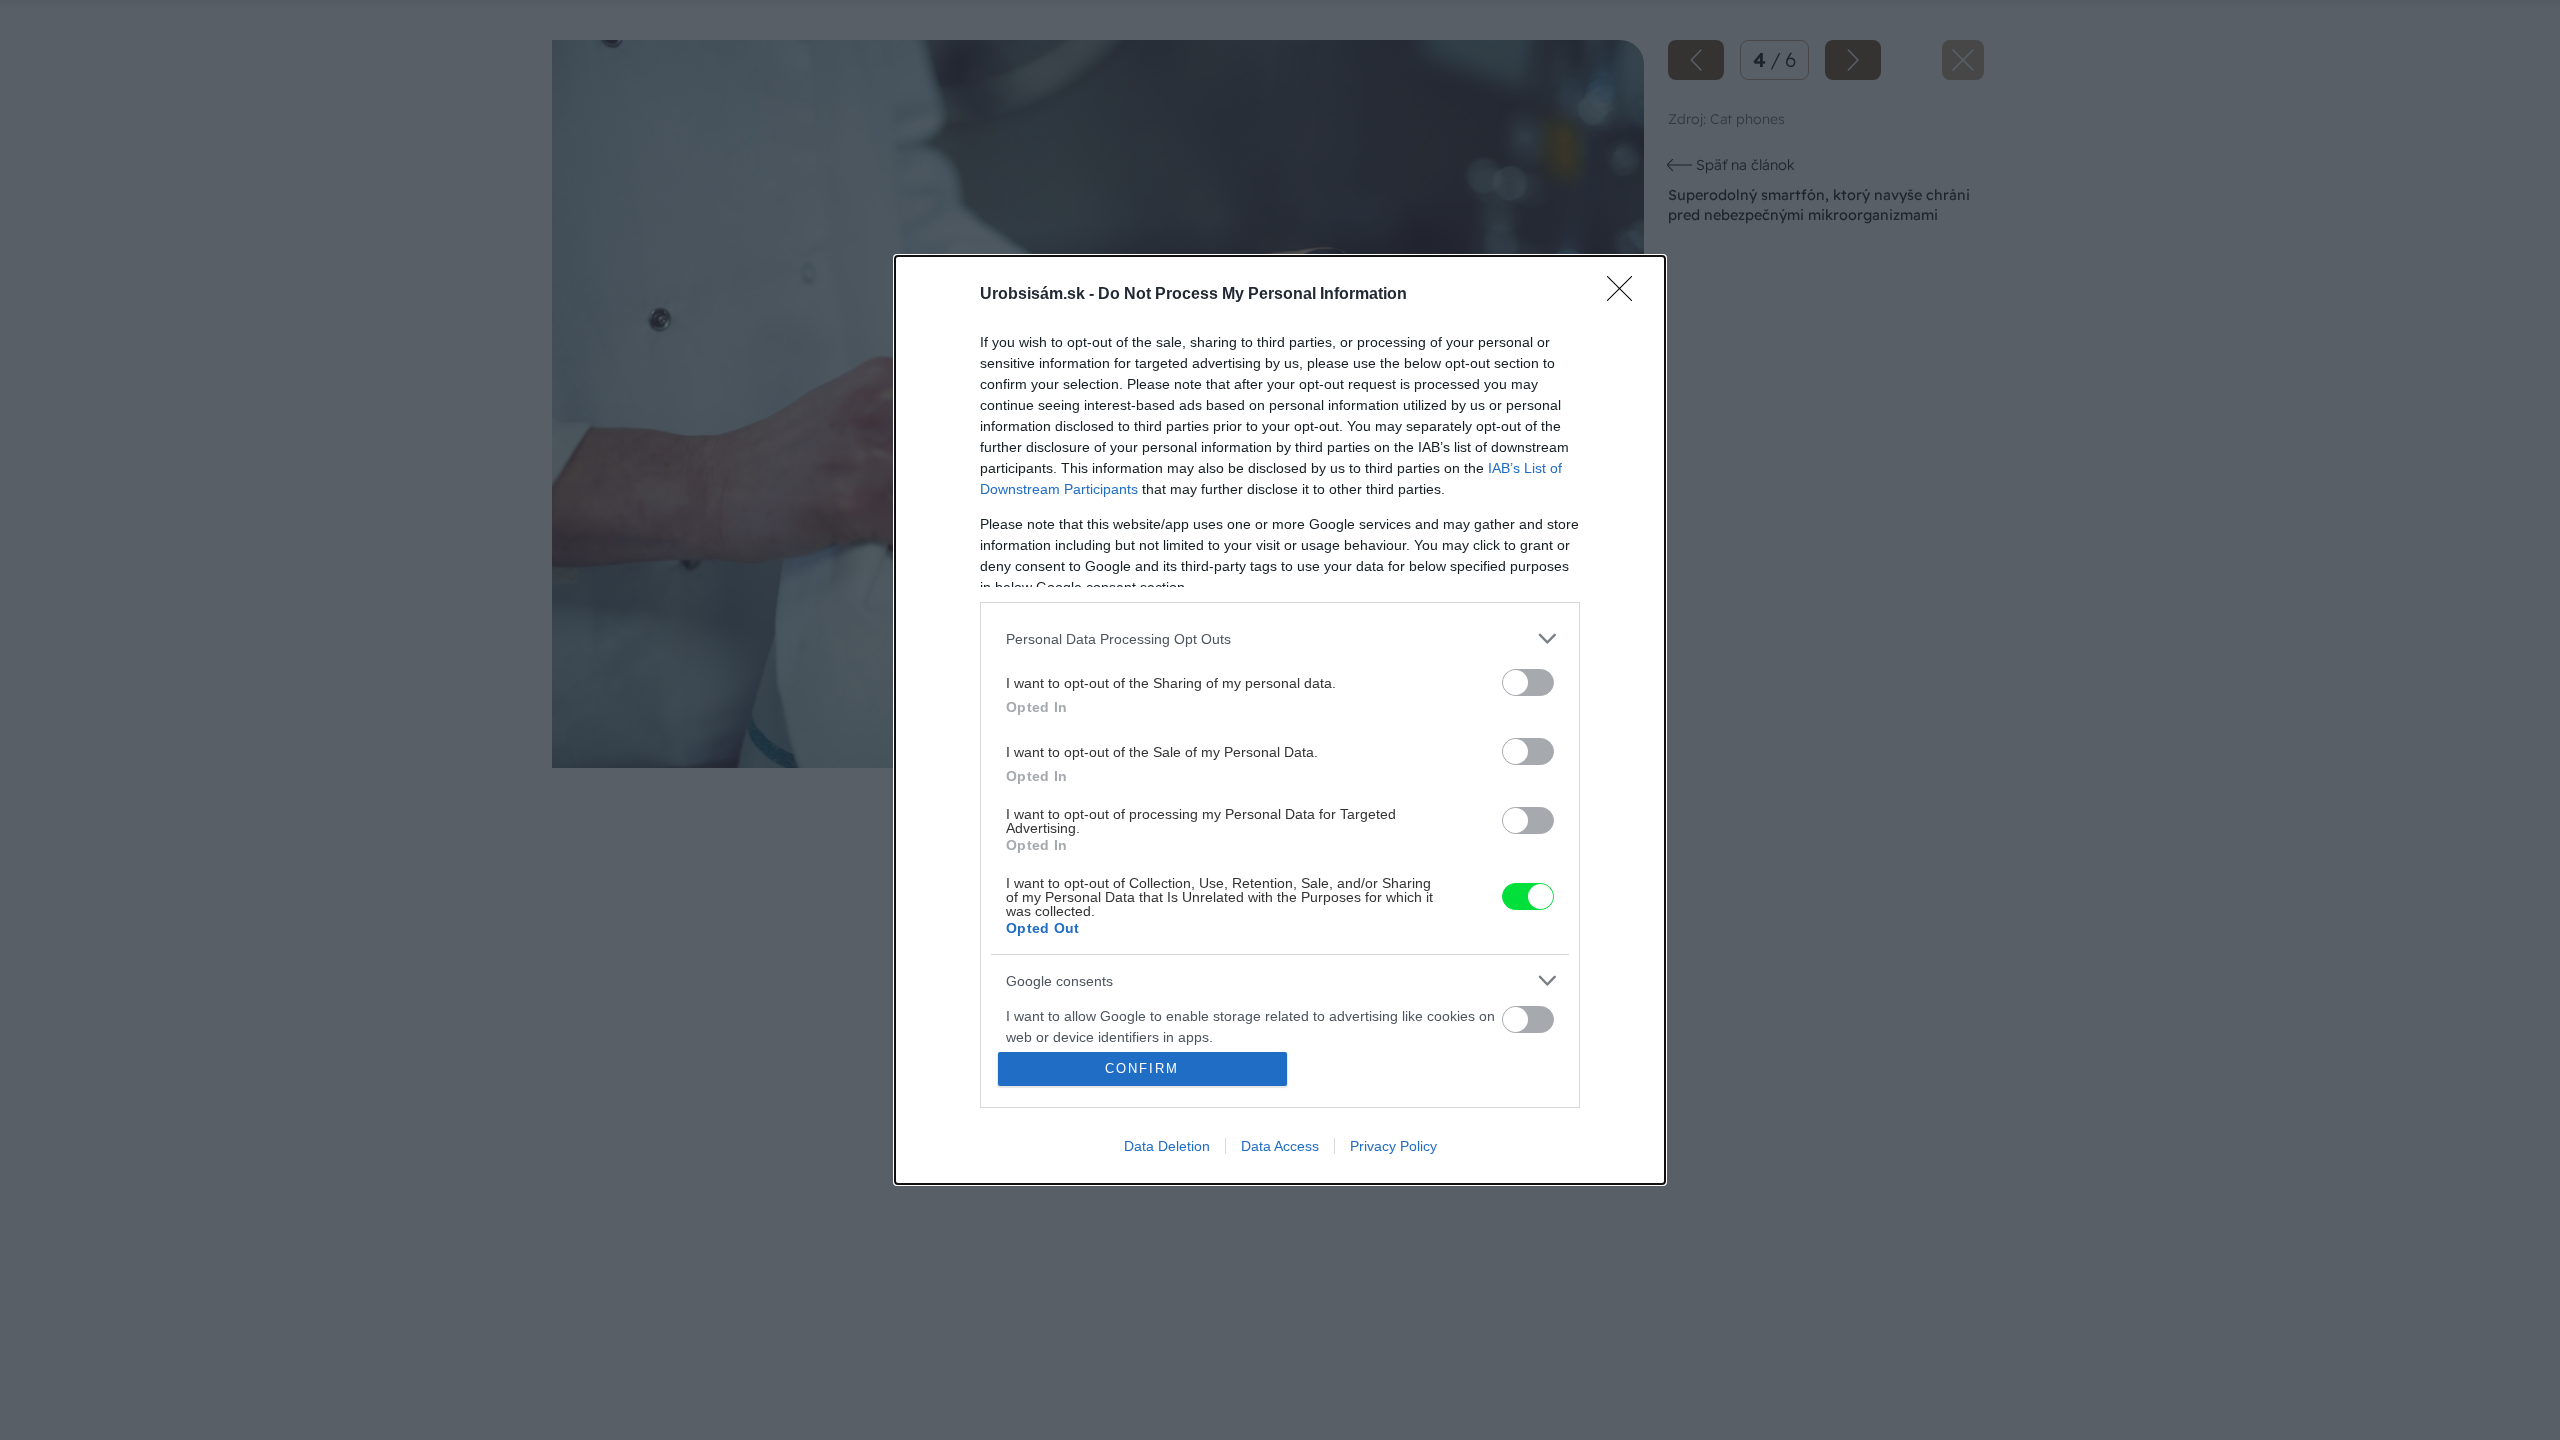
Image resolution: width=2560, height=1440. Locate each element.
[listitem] (1280, 638)
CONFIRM (1142, 1068)
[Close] (1626, 295)
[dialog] (1280, 720)
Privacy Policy (1393, 1146)
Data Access (1280, 1146)
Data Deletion (1167, 1146)
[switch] (1528, 682)
